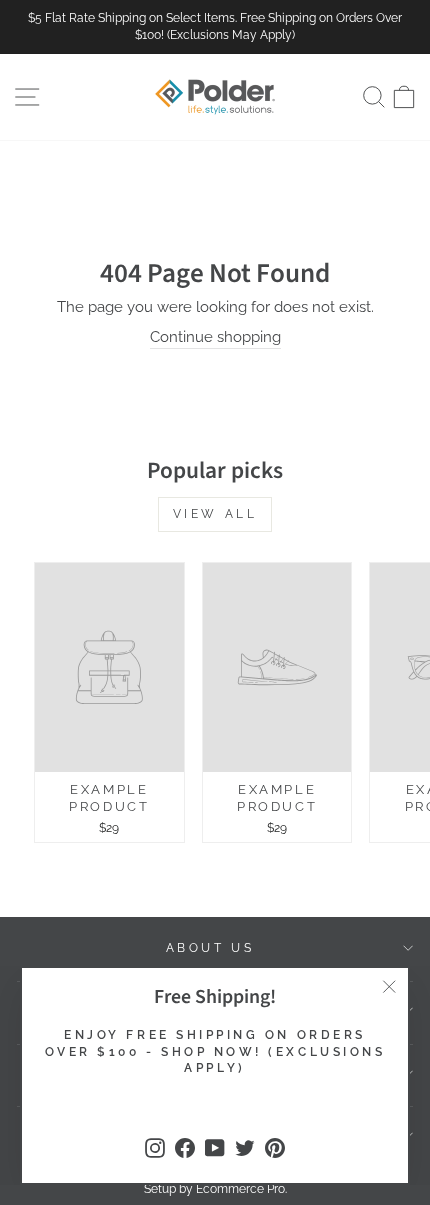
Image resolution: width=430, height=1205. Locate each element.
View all (215, 514)
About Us (210, 948)
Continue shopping (215, 336)
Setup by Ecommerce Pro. (215, 1189)
